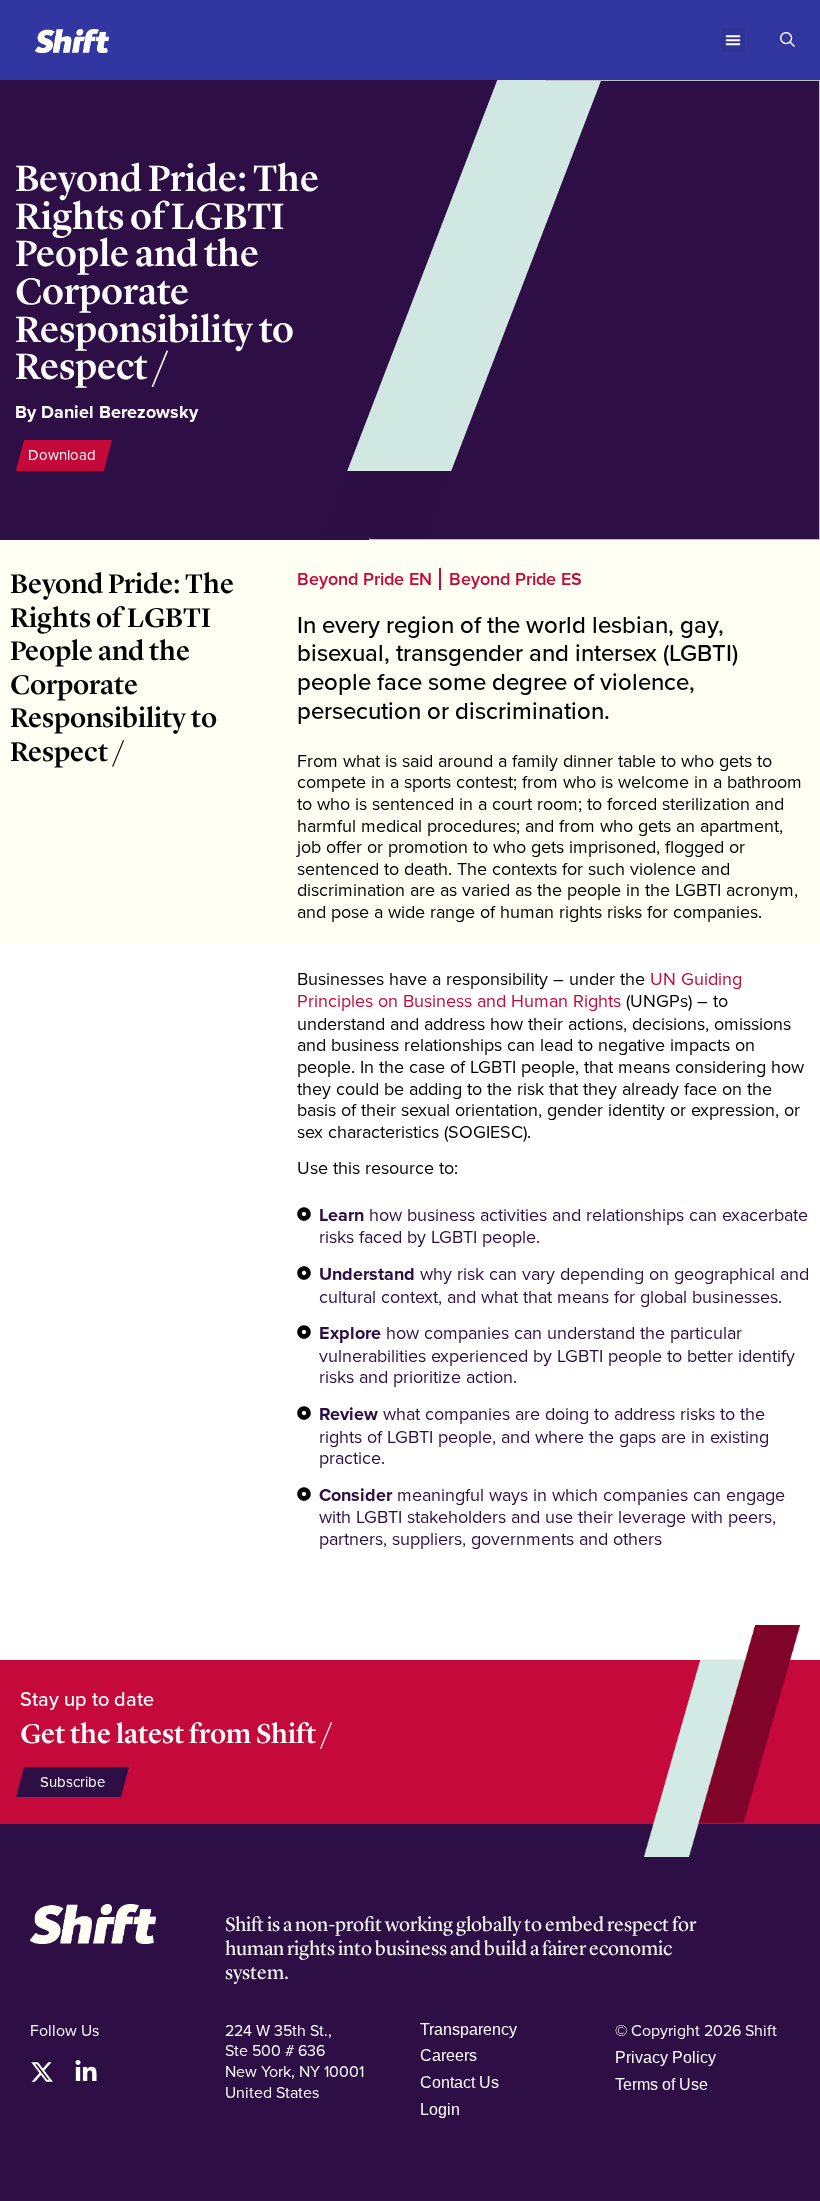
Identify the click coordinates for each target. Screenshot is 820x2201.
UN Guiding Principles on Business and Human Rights (519, 990)
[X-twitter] (42, 2072)
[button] (733, 40)
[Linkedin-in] (86, 2072)
